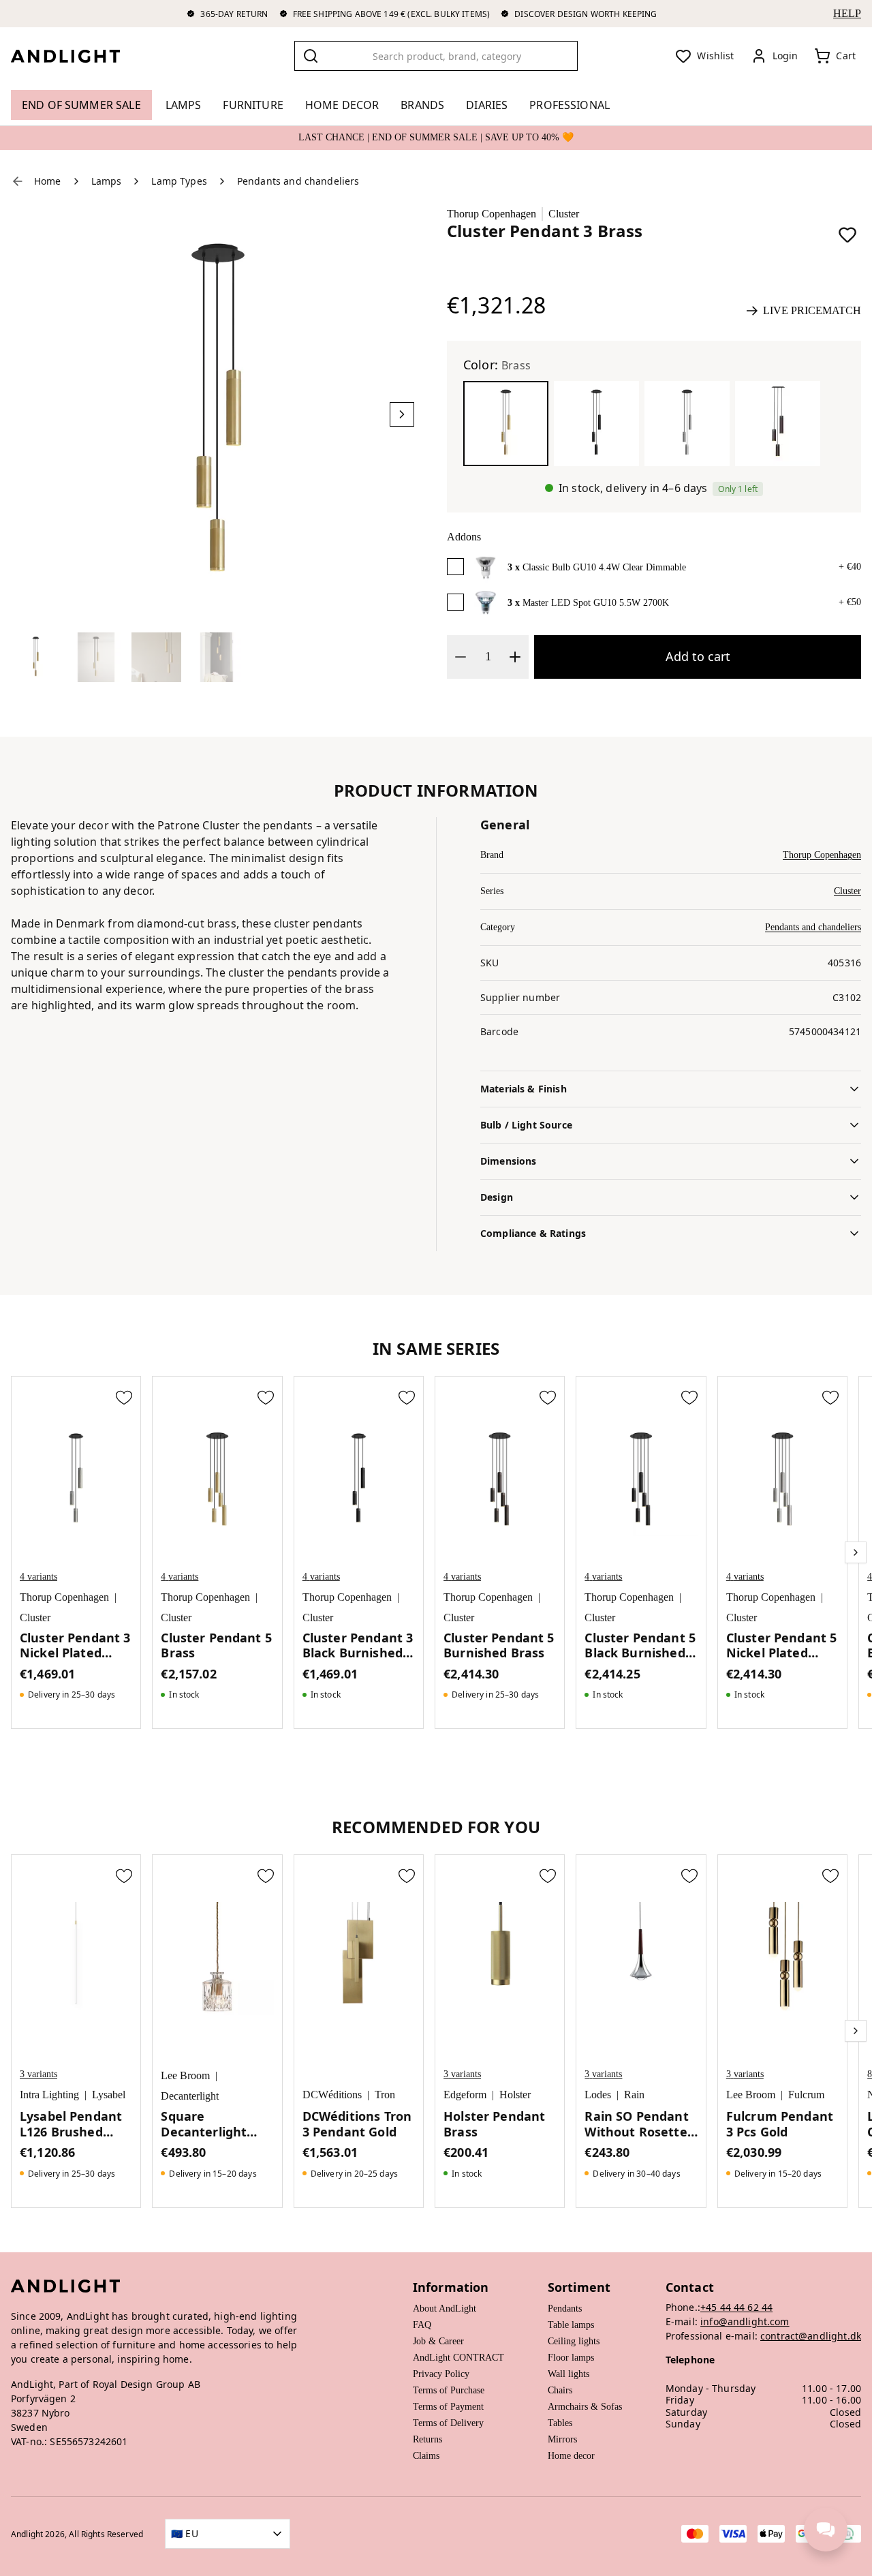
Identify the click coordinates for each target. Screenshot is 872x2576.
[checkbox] (455, 567)
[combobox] (436, 56)
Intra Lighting (49, 2095)
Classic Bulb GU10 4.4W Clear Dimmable (604, 567)
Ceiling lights (574, 2341)
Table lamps (571, 2325)
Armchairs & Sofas (585, 2407)
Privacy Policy (441, 2374)
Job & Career (438, 2341)
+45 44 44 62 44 (736, 2307)
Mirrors (562, 2439)
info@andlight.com (745, 2321)
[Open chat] (826, 2530)
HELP (847, 13)
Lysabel (109, 2095)
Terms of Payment (448, 2407)
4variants (38, 1577)
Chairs (560, 2390)
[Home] (76, 56)
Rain (634, 2095)
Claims (426, 2456)
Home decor (571, 2456)
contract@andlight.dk (811, 2336)
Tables (560, 2423)
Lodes (598, 2095)
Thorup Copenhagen (492, 214)
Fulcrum (806, 2095)
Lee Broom (185, 2075)
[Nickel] (687, 424)
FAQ (422, 2325)
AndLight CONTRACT (458, 2358)
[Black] (596, 424)
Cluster (564, 214)
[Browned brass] (778, 424)
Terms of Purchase (449, 2390)
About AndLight (445, 2309)
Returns (427, 2439)
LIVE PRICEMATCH (812, 310)
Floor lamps (571, 2358)
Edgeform (465, 2095)
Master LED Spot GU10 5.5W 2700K (596, 603)
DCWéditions (332, 2095)
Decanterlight (190, 2096)
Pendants (565, 2309)
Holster (515, 2095)
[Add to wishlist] (847, 234)
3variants (38, 2074)
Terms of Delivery (448, 2423)
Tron (385, 2095)
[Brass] (506, 424)
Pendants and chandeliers (813, 927)
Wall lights (569, 2374)
